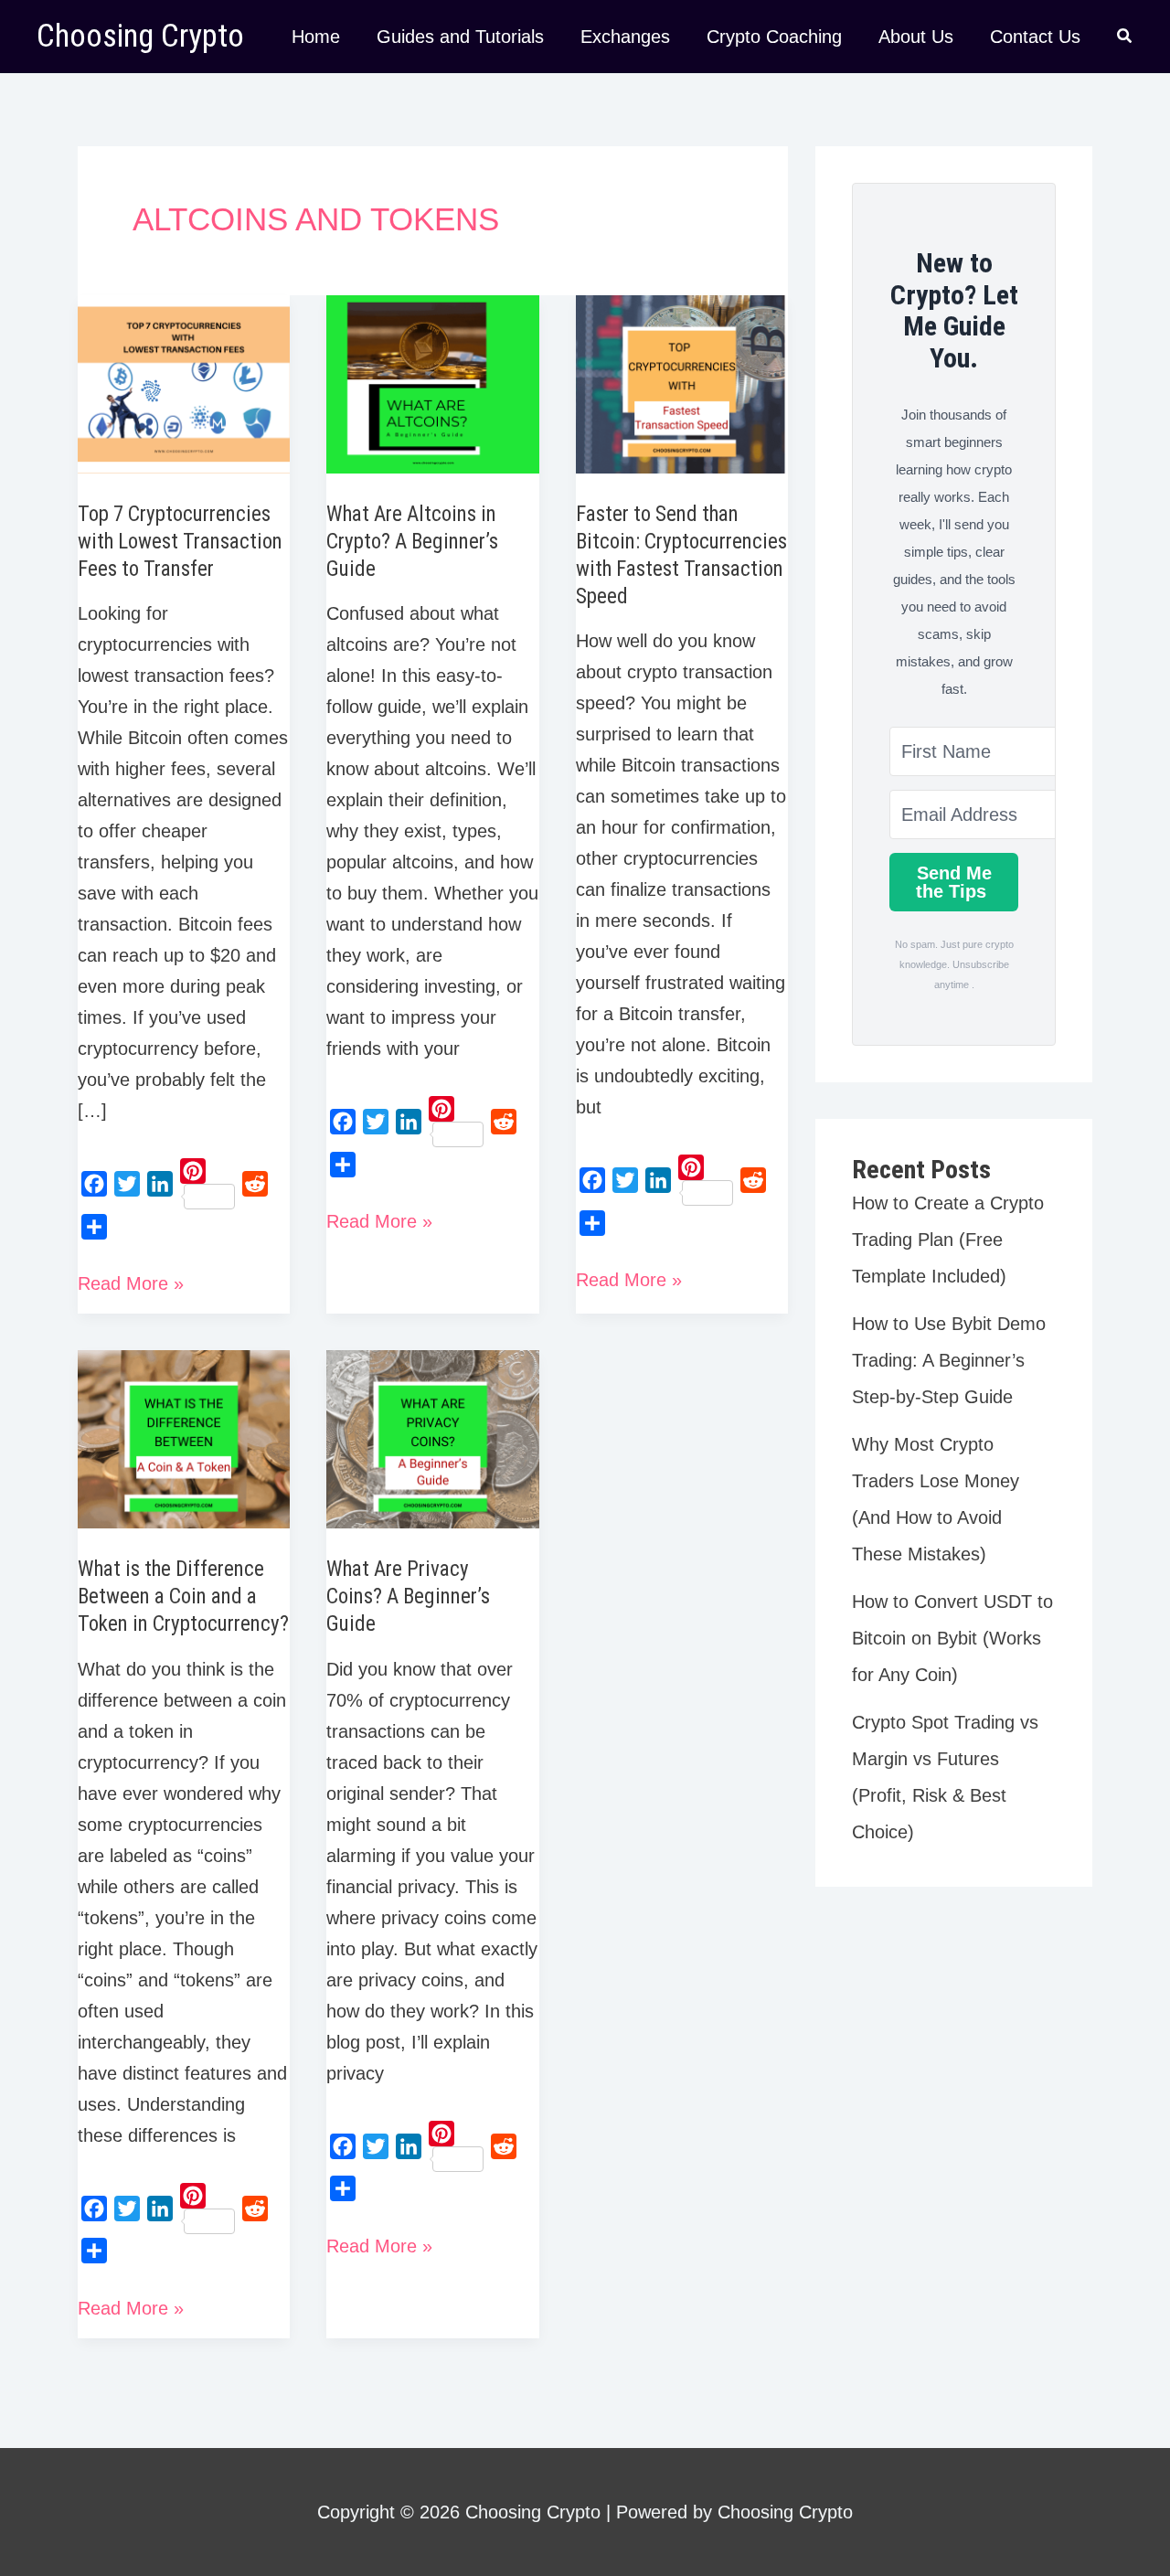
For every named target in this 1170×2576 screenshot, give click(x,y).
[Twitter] (127, 1184)
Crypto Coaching (774, 37)
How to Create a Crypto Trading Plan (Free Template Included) (948, 1240)
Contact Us (1035, 37)
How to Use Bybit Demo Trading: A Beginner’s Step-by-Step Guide (949, 1360)
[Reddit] (255, 1184)
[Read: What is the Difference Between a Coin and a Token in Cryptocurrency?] (184, 1438)
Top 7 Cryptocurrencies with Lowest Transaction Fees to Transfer (180, 542)
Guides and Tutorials (460, 37)
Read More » (131, 1286)
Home (316, 37)
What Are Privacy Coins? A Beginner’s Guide (408, 1597)
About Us (916, 37)
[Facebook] (94, 1184)
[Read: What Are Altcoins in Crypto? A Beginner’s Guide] (432, 383)
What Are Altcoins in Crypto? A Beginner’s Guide (412, 542)
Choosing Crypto (140, 36)
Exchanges (625, 37)
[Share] (94, 1227)
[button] (1125, 38)
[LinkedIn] (160, 1184)
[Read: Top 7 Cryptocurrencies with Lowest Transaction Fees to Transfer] (184, 383)
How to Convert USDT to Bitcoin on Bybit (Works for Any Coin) (952, 1638)
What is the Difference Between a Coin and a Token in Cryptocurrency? (183, 1597)
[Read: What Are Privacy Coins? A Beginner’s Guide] (432, 1438)
